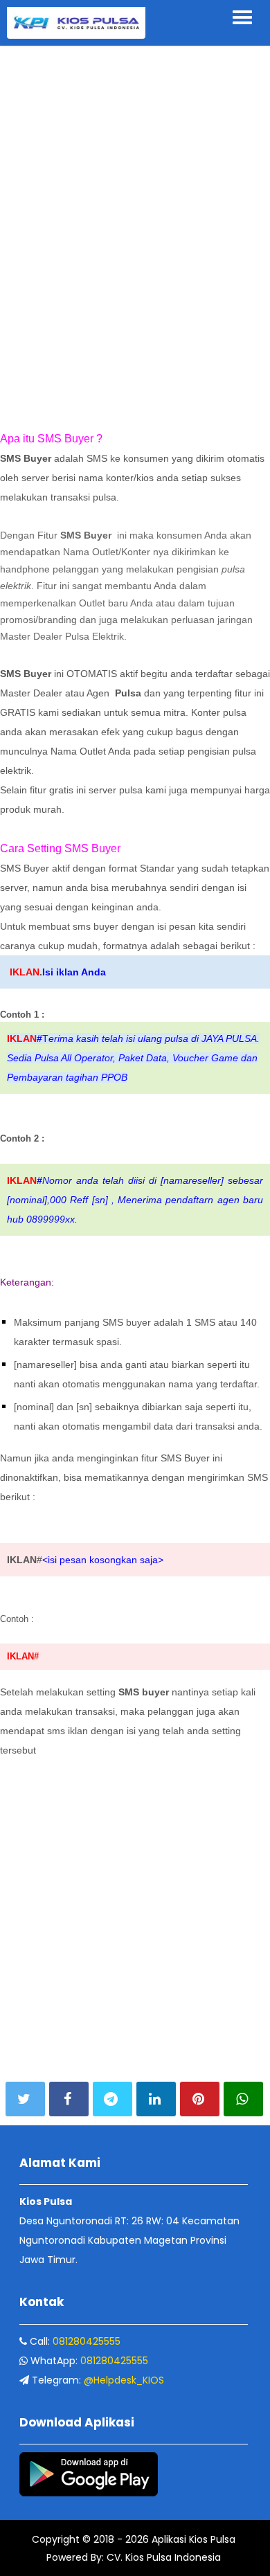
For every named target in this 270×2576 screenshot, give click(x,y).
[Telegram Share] (112, 2099)
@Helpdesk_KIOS (124, 2380)
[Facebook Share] (69, 2099)
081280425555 (87, 2341)
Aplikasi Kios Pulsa (192, 2539)
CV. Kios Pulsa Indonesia (162, 2557)
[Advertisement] (135, 86)
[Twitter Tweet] (25, 2099)
